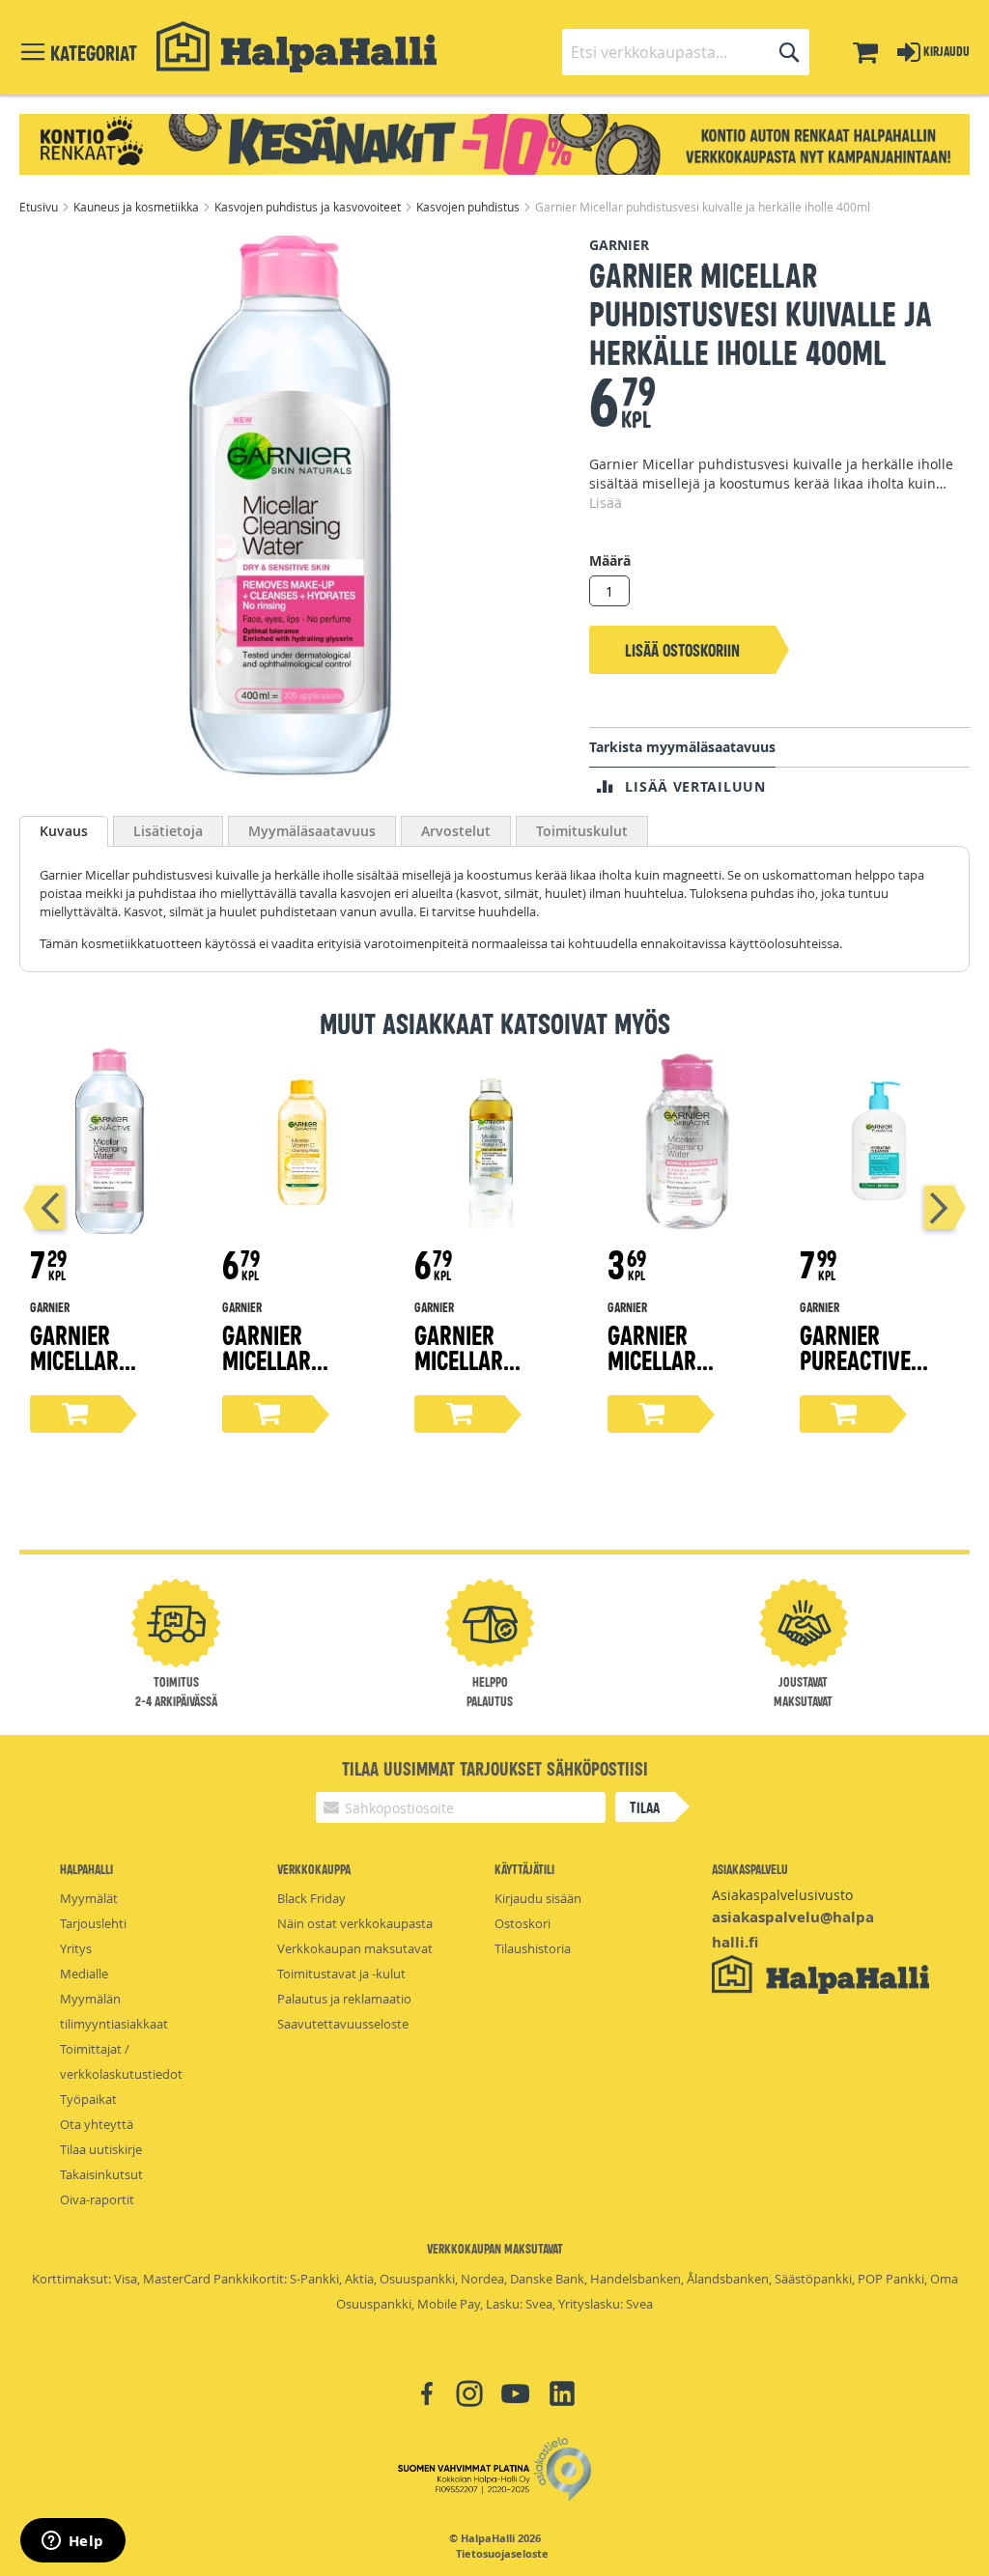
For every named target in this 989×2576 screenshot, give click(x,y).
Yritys (76, 1948)
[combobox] (686, 52)
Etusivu (40, 207)
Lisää (606, 503)
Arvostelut (456, 831)
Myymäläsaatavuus (312, 831)
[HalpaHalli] (297, 47)
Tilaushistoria (533, 1948)
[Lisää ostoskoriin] (75, 1414)
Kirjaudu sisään (538, 1898)
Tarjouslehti (93, 1923)
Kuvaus (64, 831)
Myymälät (89, 1898)
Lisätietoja (168, 831)
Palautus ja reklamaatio (344, 1999)
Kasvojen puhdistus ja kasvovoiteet (309, 207)
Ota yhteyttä (97, 2124)
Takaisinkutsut (101, 2174)
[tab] (64, 831)
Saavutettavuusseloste (343, 2024)
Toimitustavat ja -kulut (341, 1974)
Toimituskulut (582, 831)
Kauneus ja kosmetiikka (138, 207)
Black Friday (311, 1898)
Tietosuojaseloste (502, 2554)
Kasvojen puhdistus (469, 207)
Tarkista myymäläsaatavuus (682, 747)
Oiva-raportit (97, 2199)
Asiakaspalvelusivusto (782, 1895)
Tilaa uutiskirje (101, 2149)
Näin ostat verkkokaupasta (355, 1923)
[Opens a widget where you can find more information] (72, 2542)
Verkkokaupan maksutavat (355, 1948)
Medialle (84, 1974)
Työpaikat (88, 2099)
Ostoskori (523, 1923)
